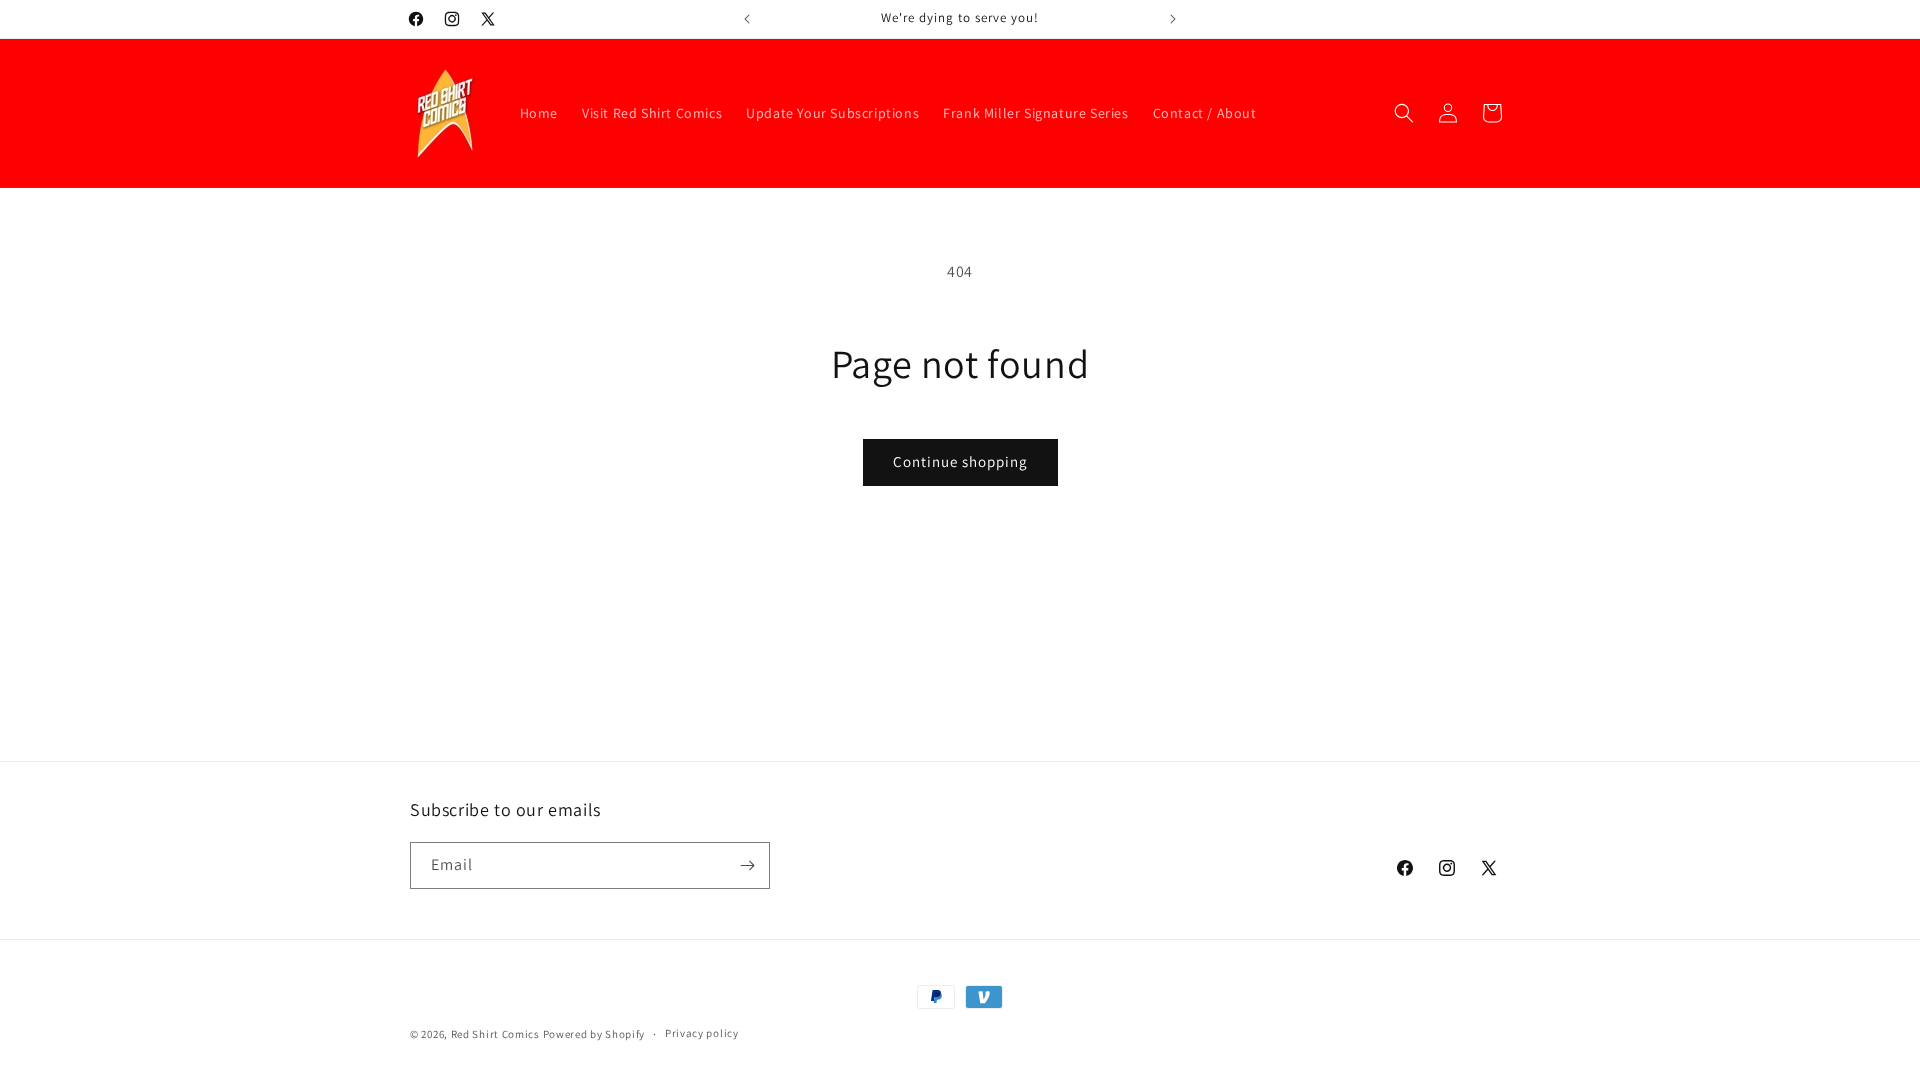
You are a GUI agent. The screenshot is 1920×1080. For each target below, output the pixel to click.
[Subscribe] (747, 865)
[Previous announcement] (747, 19)
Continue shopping (960, 461)
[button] (1404, 113)
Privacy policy (702, 1033)
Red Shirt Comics (495, 1034)
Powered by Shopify (594, 1034)
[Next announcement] (1173, 19)
